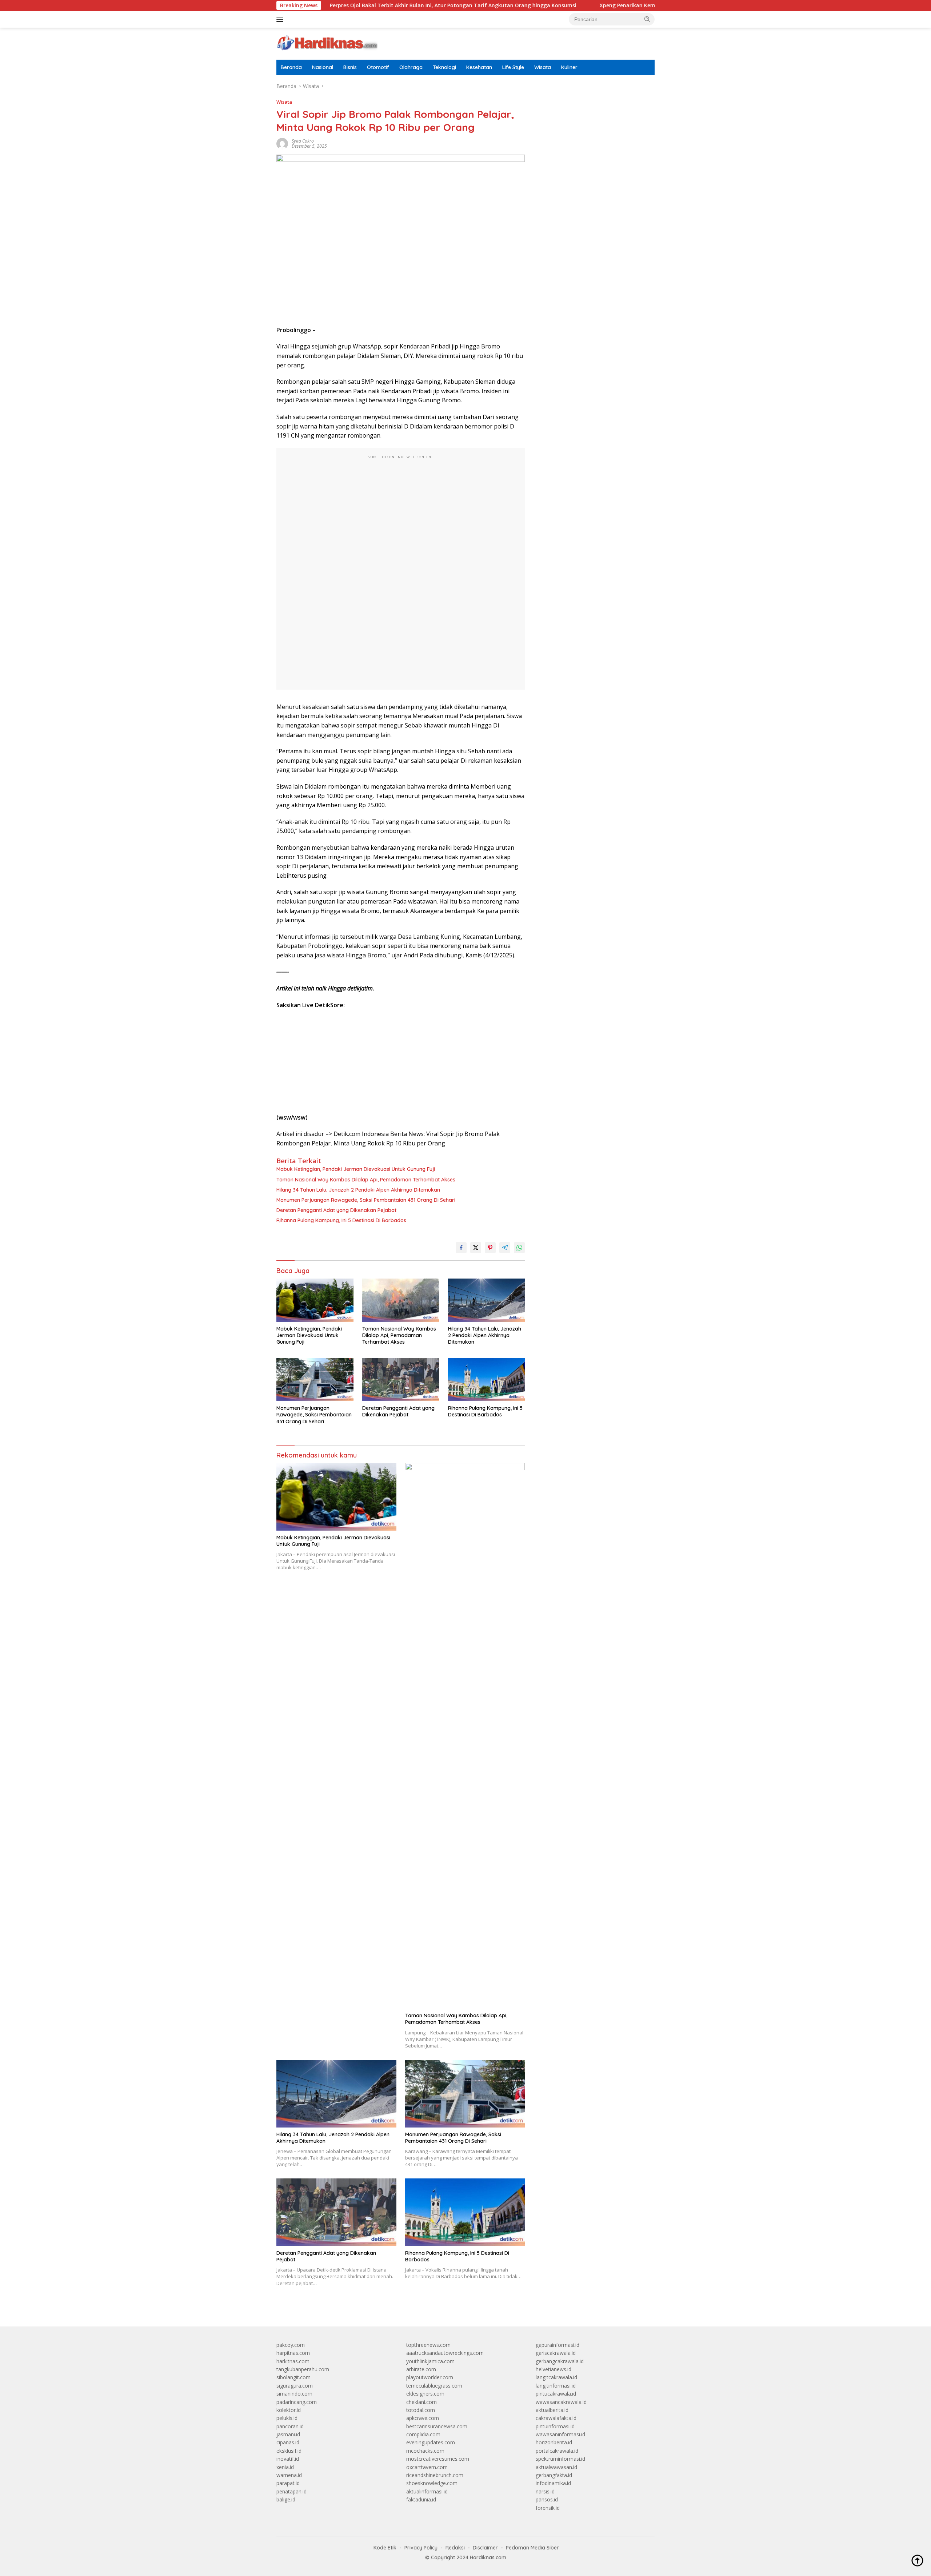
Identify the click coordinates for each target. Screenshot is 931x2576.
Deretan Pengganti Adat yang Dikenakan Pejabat (336, 1210)
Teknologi (444, 67)
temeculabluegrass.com (434, 2386)
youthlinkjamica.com (430, 2361)
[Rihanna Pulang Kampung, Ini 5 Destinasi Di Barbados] (487, 1380)
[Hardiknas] (327, 43)
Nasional (323, 67)
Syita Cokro (303, 141)
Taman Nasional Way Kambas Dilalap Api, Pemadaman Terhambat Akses (366, 1180)
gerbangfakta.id (554, 2475)
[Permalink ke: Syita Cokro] (282, 143)
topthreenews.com (428, 2345)
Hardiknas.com (488, 2557)
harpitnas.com (293, 2353)
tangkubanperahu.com (303, 2369)
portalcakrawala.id (557, 2451)
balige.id (286, 2499)
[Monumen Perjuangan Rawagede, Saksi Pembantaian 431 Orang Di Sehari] (315, 1380)
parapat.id (288, 2483)
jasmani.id (288, 2434)
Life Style (513, 67)
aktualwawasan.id (556, 2467)
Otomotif (378, 67)
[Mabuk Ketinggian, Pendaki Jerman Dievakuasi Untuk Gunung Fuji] (315, 1300)
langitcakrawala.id (556, 2377)
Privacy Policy (421, 2548)
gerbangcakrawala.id (560, 2361)
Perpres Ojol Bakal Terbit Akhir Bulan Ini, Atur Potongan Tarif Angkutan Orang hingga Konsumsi (361, 5)
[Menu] (281, 19)
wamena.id (289, 2475)
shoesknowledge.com (432, 2483)
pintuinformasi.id (555, 2426)
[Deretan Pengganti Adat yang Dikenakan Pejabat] (401, 1380)
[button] (647, 19)
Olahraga (411, 67)
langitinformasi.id (556, 2386)
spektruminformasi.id (560, 2459)
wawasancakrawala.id (561, 2402)
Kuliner (569, 67)
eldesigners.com (425, 2394)
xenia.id (285, 2467)
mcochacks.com (425, 2451)
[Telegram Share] (505, 1248)
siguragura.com (295, 2386)
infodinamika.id (553, 2483)
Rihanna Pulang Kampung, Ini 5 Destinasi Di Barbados (341, 1220)
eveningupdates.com (431, 2442)
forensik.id (548, 2508)
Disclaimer (485, 2548)
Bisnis (350, 67)
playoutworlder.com (430, 2377)
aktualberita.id (552, 2410)
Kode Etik (385, 2548)
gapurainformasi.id (558, 2345)
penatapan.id (291, 2491)
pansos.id (547, 2499)
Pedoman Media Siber (532, 2548)
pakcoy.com (291, 2345)
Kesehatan (479, 67)
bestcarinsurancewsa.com (437, 2426)
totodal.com (421, 2410)
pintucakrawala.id (556, 2394)
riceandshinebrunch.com (435, 2475)
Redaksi (455, 2548)
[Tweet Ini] (476, 1248)
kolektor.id (289, 2410)
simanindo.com (294, 2394)
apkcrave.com (423, 2418)
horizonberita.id (554, 2442)
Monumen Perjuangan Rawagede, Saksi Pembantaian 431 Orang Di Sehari (366, 1200)
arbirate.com (421, 2369)
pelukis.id (287, 2418)
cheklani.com (421, 2402)
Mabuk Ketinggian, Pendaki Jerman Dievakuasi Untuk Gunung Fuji (356, 1169)
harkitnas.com (293, 2361)
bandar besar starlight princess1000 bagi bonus (591, 105)
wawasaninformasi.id (560, 2434)
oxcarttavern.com (427, 2467)
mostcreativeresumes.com (438, 2459)
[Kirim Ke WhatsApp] (519, 1248)
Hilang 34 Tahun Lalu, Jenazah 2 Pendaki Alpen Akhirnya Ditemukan (358, 1190)
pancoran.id (290, 2426)
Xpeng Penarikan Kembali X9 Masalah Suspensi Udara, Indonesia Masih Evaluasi (610, 5)
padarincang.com (297, 2402)
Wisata (543, 67)
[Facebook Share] (461, 1248)
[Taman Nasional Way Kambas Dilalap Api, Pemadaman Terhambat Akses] (401, 1300)
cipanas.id (288, 2442)
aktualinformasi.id (427, 2491)
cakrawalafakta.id (556, 2418)
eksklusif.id (289, 2451)
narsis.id (545, 2491)
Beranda (291, 67)
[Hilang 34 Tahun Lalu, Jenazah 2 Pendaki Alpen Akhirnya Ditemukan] (487, 1300)
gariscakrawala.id (556, 2353)
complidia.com (423, 2434)
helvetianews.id (554, 2369)
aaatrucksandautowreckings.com (445, 2353)
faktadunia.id (421, 2499)
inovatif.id (288, 2459)
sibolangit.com (293, 2377)
